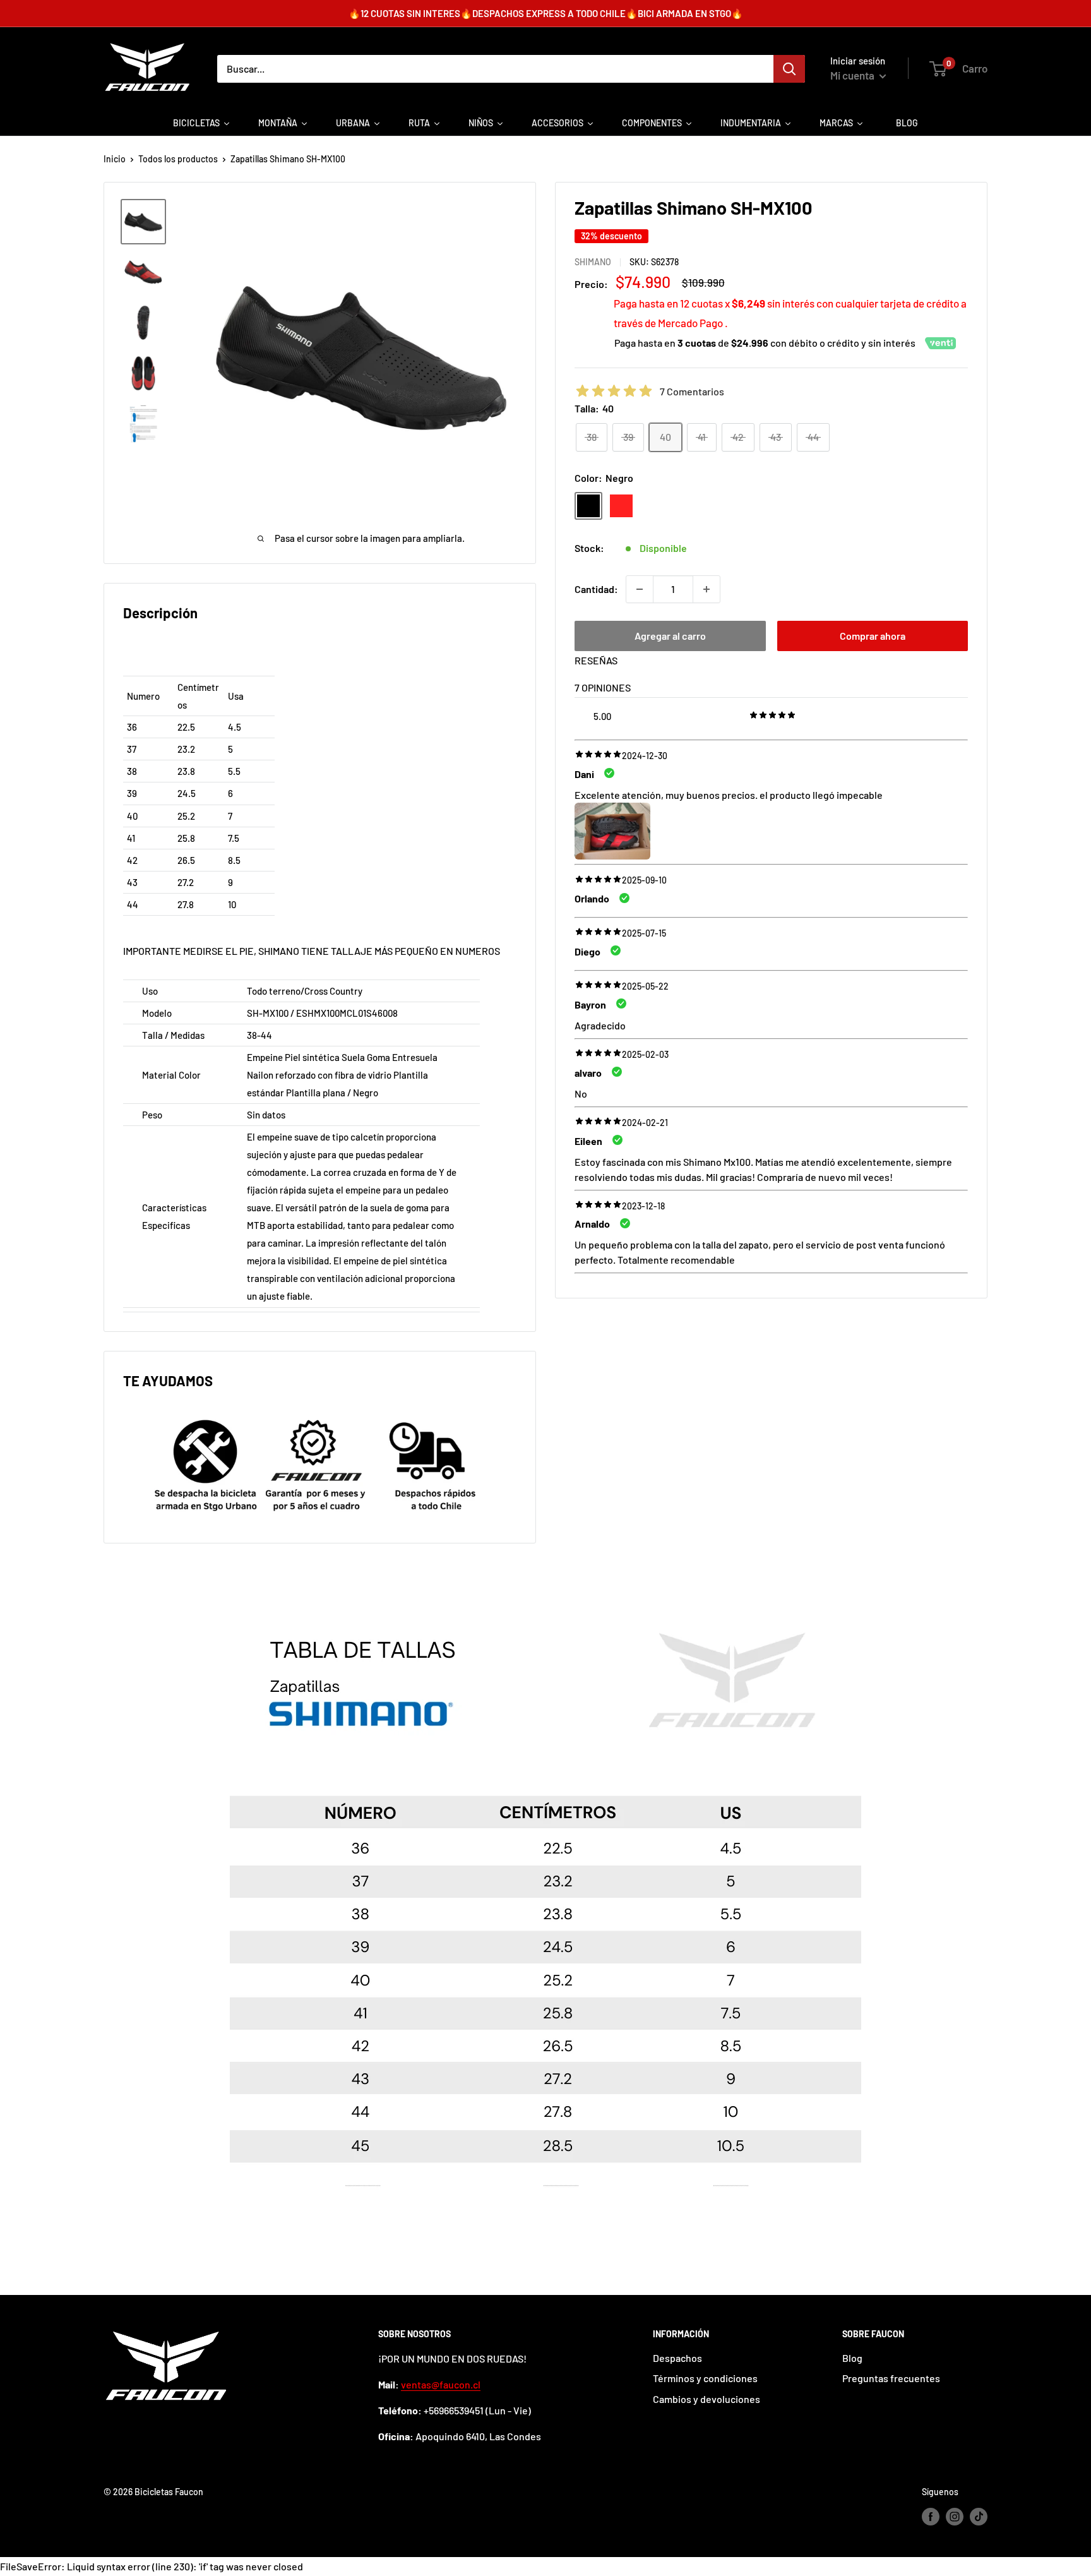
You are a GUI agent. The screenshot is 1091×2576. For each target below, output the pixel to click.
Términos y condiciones (705, 2378)
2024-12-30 (645, 756)
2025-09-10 (644, 881)
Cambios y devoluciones (706, 2399)
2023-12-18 (643, 1206)
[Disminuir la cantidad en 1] (640, 589)
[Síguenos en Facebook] (931, 2517)
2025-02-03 (645, 1054)
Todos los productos (178, 159)
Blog (852, 2358)
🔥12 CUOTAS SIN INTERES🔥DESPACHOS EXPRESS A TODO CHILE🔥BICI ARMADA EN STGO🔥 (546, 13)
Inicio (115, 159)
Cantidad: (596, 589)
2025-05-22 (645, 986)
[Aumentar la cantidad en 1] (706, 589)
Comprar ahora (873, 636)
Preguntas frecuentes (891, 2378)
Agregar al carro (670, 636)
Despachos (677, 2358)
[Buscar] (789, 69)
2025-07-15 (644, 933)
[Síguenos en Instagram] (955, 2517)
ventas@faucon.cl (441, 2384)
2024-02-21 (645, 1123)
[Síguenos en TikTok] (979, 2517)
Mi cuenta (853, 75)
